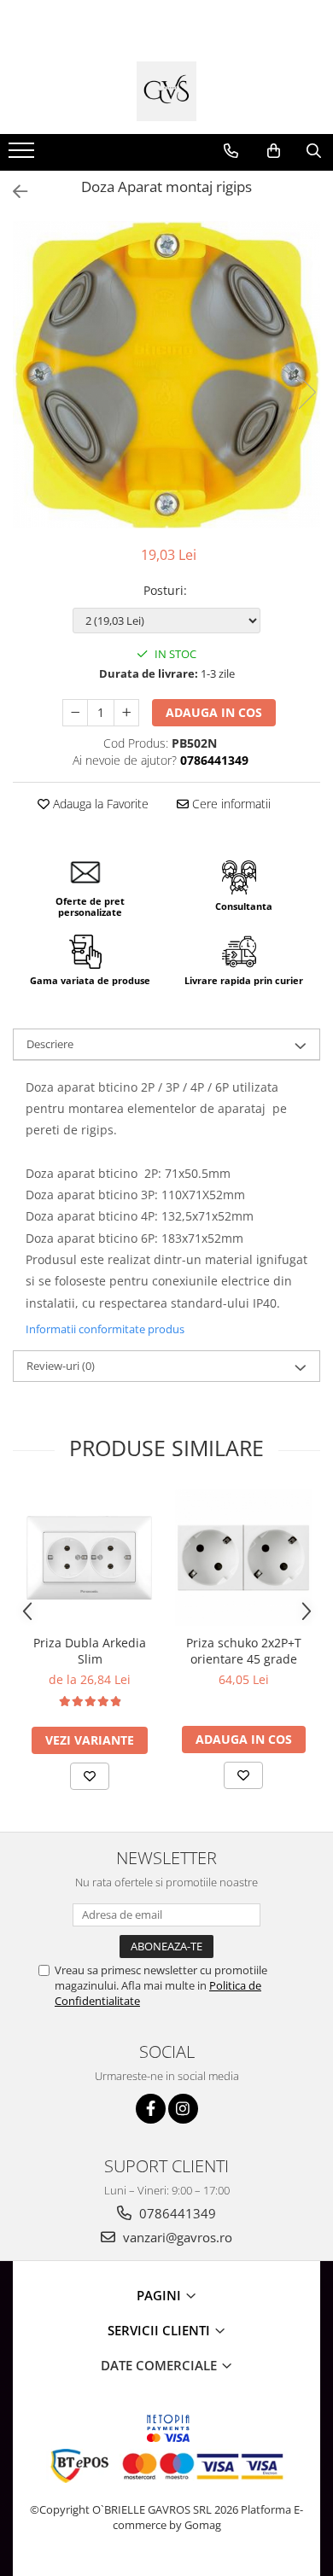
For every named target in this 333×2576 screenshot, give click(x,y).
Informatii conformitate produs (105, 1329)
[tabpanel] (166, 375)
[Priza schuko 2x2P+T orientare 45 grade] (243, 1558)
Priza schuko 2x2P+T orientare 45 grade (244, 1651)
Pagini (161, 2295)
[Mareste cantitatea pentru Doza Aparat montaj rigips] (126, 713)
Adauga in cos (214, 712)
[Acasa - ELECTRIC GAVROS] (166, 91)
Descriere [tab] (50, 1044)
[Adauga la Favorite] (90, 1776)
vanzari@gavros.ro (176, 2237)
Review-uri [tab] (61, 1366)
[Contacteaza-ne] (231, 151)
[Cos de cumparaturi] (274, 151)
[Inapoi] (13, 192)
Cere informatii (230, 804)
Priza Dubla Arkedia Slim (90, 1651)
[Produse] (23, 155)
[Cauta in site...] (314, 151)
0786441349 (176, 2213)
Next (307, 392)
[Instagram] (183, 2109)
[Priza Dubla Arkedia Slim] (90, 1558)
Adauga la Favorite (99, 804)
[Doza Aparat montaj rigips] (166, 375)
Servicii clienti (161, 2330)
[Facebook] (151, 2109)
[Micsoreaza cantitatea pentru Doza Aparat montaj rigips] (75, 713)
